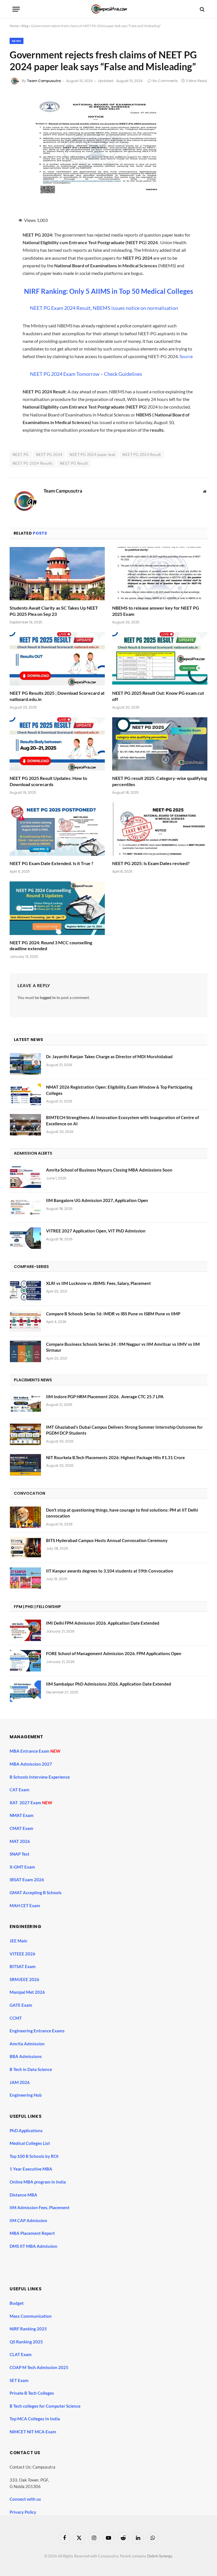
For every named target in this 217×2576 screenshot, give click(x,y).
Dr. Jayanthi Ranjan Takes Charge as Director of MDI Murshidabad (109, 1057)
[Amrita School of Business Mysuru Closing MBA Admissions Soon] (25, 1177)
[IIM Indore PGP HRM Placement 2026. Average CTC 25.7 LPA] (25, 1404)
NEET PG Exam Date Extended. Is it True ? (51, 863)
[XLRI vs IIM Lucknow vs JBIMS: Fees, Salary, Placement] (25, 1291)
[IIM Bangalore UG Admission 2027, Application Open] (25, 1208)
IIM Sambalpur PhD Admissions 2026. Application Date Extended (109, 1684)
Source (186, 356)
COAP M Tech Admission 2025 (39, 2367)
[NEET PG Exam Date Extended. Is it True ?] (57, 829)
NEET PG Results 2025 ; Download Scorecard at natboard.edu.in (57, 696)
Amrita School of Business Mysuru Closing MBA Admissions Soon (109, 1170)
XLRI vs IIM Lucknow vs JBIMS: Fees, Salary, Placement (98, 1283)
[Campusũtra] (108, 9)
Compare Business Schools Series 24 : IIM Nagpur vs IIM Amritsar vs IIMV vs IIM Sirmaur (123, 1347)
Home (14, 26)
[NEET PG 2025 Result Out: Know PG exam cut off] (160, 659)
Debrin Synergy (160, 2556)
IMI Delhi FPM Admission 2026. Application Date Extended (103, 1623)
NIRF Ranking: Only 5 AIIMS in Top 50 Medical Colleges (108, 291)
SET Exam (19, 2380)
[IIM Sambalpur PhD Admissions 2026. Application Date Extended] (25, 1691)
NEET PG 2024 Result (142, 455)
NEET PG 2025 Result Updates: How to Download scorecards (48, 781)
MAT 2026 (20, 1841)
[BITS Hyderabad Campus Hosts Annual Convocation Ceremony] (25, 1548)
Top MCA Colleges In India (35, 2419)
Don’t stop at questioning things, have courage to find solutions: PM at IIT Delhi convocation (122, 1513)
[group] (113, 2260)
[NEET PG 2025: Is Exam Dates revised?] (160, 829)
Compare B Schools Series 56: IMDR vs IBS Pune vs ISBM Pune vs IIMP (113, 1314)
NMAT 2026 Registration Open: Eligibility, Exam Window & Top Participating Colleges (119, 1090)
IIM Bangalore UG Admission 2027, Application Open (97, 1200)
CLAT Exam (21, 2354)
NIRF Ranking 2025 (28, 2329)
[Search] (202, 9)
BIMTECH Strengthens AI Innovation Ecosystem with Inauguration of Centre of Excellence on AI (122, 1120)
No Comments (165, 81)
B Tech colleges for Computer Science (45, 2406)
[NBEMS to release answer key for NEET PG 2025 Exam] (160, 574)
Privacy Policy (23, 2512)
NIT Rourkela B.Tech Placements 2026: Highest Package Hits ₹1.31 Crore (115, 1457)
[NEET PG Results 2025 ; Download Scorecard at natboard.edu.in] (57, 659)
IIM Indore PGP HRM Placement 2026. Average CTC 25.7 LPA (105, 1397)
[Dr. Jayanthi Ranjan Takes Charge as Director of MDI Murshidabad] (25, 1064)
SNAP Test (20, 1854)
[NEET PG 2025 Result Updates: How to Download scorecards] (57, 744)
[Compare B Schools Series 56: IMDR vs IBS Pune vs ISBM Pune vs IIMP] (25, 1321)
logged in (48, 997)
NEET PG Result (74, 463)
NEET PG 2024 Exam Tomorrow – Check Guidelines (86, 374)
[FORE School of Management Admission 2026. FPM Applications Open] (25, 1661)
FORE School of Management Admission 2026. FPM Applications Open (114, 1653)
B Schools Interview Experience (40, 1777)
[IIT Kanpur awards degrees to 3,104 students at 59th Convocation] (25, 1578)
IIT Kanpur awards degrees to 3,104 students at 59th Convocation (110, 1571)
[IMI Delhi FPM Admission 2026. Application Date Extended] (25, 1630)
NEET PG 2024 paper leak (92, 455)
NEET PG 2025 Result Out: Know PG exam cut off (158, 696)
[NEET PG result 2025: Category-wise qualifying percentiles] (160, 744)
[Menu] (16, 9)
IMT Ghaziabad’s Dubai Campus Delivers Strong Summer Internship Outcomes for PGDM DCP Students (124, 1430)
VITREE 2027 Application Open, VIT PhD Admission (96, 1231)
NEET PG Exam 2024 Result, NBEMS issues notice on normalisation (104, 308)
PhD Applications (27, 2131)
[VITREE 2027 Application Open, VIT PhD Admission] (25, 1238)
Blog (25, 26)
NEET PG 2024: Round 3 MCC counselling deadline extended (51, 946)
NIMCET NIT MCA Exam (33, 2432)
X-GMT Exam (23, 1867)
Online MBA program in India (38, 2182)
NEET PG (21, 455)
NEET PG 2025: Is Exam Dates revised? (151, 863)
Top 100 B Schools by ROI (34, 2156)
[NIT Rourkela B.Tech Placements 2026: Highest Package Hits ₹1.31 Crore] (25, 1465)
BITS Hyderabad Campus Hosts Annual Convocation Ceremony (107, 1540)
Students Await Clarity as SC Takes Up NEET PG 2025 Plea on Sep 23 (54, 611)
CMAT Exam (22, 1828)
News (17, 41)
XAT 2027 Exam (26, 1803)
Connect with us (25, 2499)
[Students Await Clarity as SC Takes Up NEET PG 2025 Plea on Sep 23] (57, 574)
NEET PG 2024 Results (33, 463)
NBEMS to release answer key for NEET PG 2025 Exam (156, 611)
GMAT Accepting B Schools (36, 1893)
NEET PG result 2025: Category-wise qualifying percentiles (160, 781)
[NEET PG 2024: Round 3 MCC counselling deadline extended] (57, 908)
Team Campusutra (44, 81)
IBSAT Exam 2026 (27, 1880)
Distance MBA (23, 2195)
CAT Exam (20, 1790)
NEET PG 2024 (49, 455)
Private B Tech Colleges (32, 2393)
